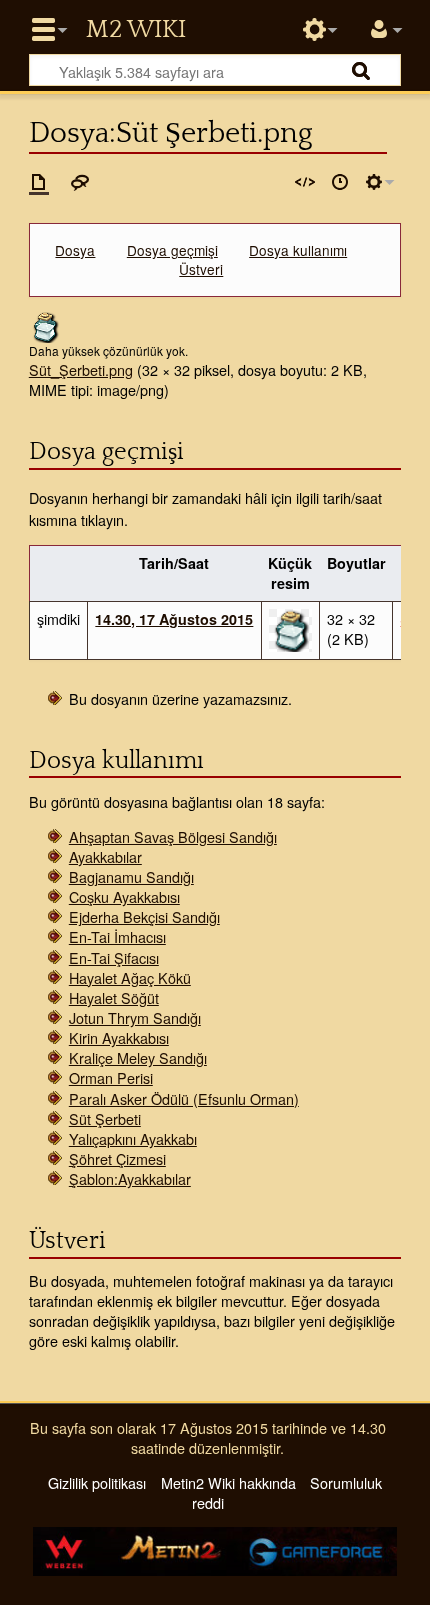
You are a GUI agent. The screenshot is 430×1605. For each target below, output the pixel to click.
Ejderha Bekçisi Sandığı (144, 916)
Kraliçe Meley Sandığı (138, 1057)
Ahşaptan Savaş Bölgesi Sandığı (173, 836)
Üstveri (201, 269)
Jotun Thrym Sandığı (135, 1017)
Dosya (75, 250)
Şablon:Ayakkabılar (130, 1178)
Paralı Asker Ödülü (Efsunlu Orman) (184, 1098)
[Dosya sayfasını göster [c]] (39, 182)
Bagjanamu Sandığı (131, 876)
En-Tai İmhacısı (117, 936)
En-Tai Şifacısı (114, 957)
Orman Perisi (111, 1077)
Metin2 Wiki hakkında (228, 1482)
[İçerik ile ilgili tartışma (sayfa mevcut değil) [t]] (80, 182)
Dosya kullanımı (298, 250)
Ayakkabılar (105, 856)
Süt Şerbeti (105, 1118)
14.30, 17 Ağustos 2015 (174, 619)
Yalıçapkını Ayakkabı (133, 1138)
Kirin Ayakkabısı (119, 1037)
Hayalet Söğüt (114, 997)
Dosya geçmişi (172, 250)
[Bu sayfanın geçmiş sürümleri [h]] (340, 182)
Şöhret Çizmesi (117, 1158)
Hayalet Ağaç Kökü (130, 977)
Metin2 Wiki (136, 30)
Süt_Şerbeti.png (81, 369)
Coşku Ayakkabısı (124, 896)
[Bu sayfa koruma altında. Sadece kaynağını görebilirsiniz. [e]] (305, 182)
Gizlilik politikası (97, 1482)
